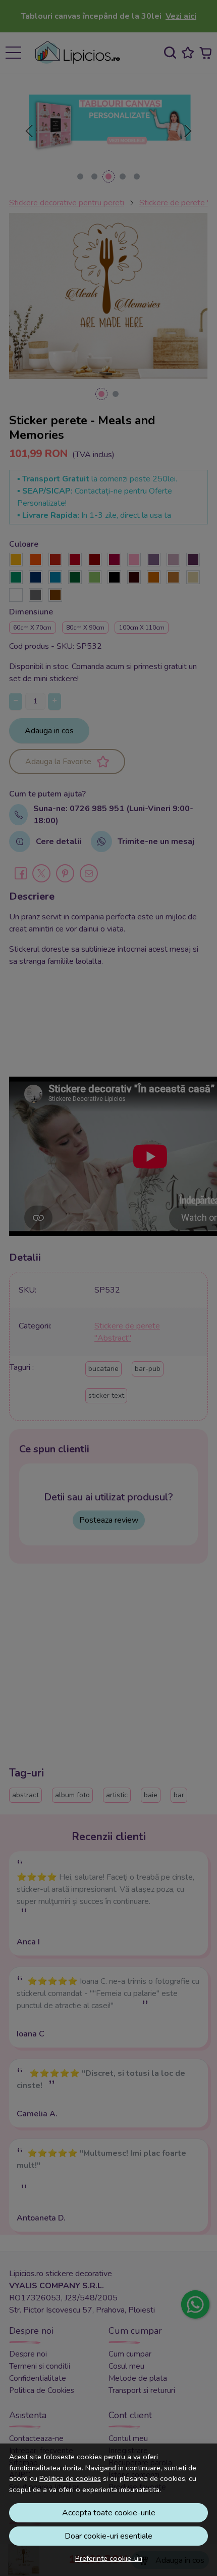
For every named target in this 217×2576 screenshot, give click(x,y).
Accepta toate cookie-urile (109, 2513)
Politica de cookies (70, 2478)
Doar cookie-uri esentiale (108, 2536)
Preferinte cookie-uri (109, 2558)
